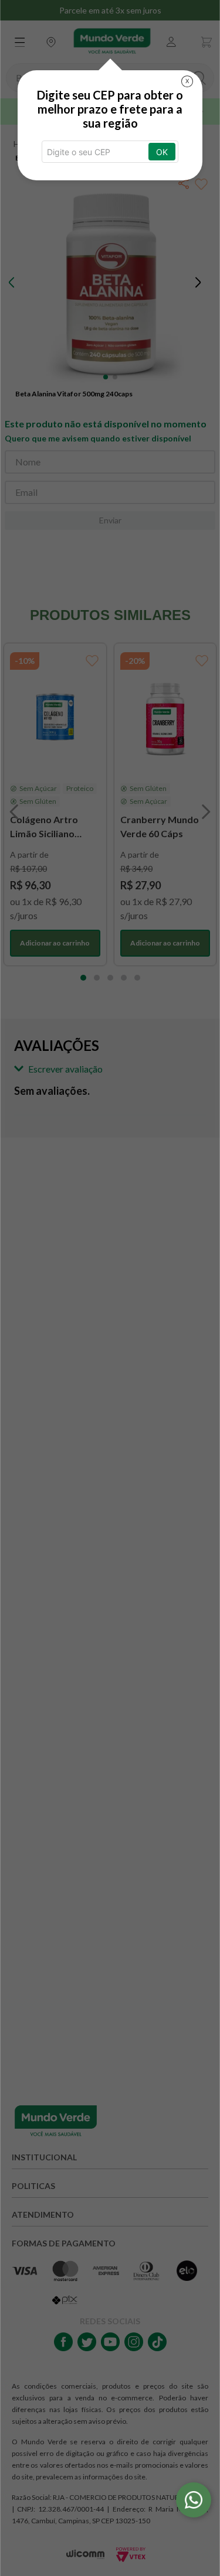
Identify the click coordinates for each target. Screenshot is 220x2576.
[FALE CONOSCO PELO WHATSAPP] (194, 2500)
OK (162, 152)
